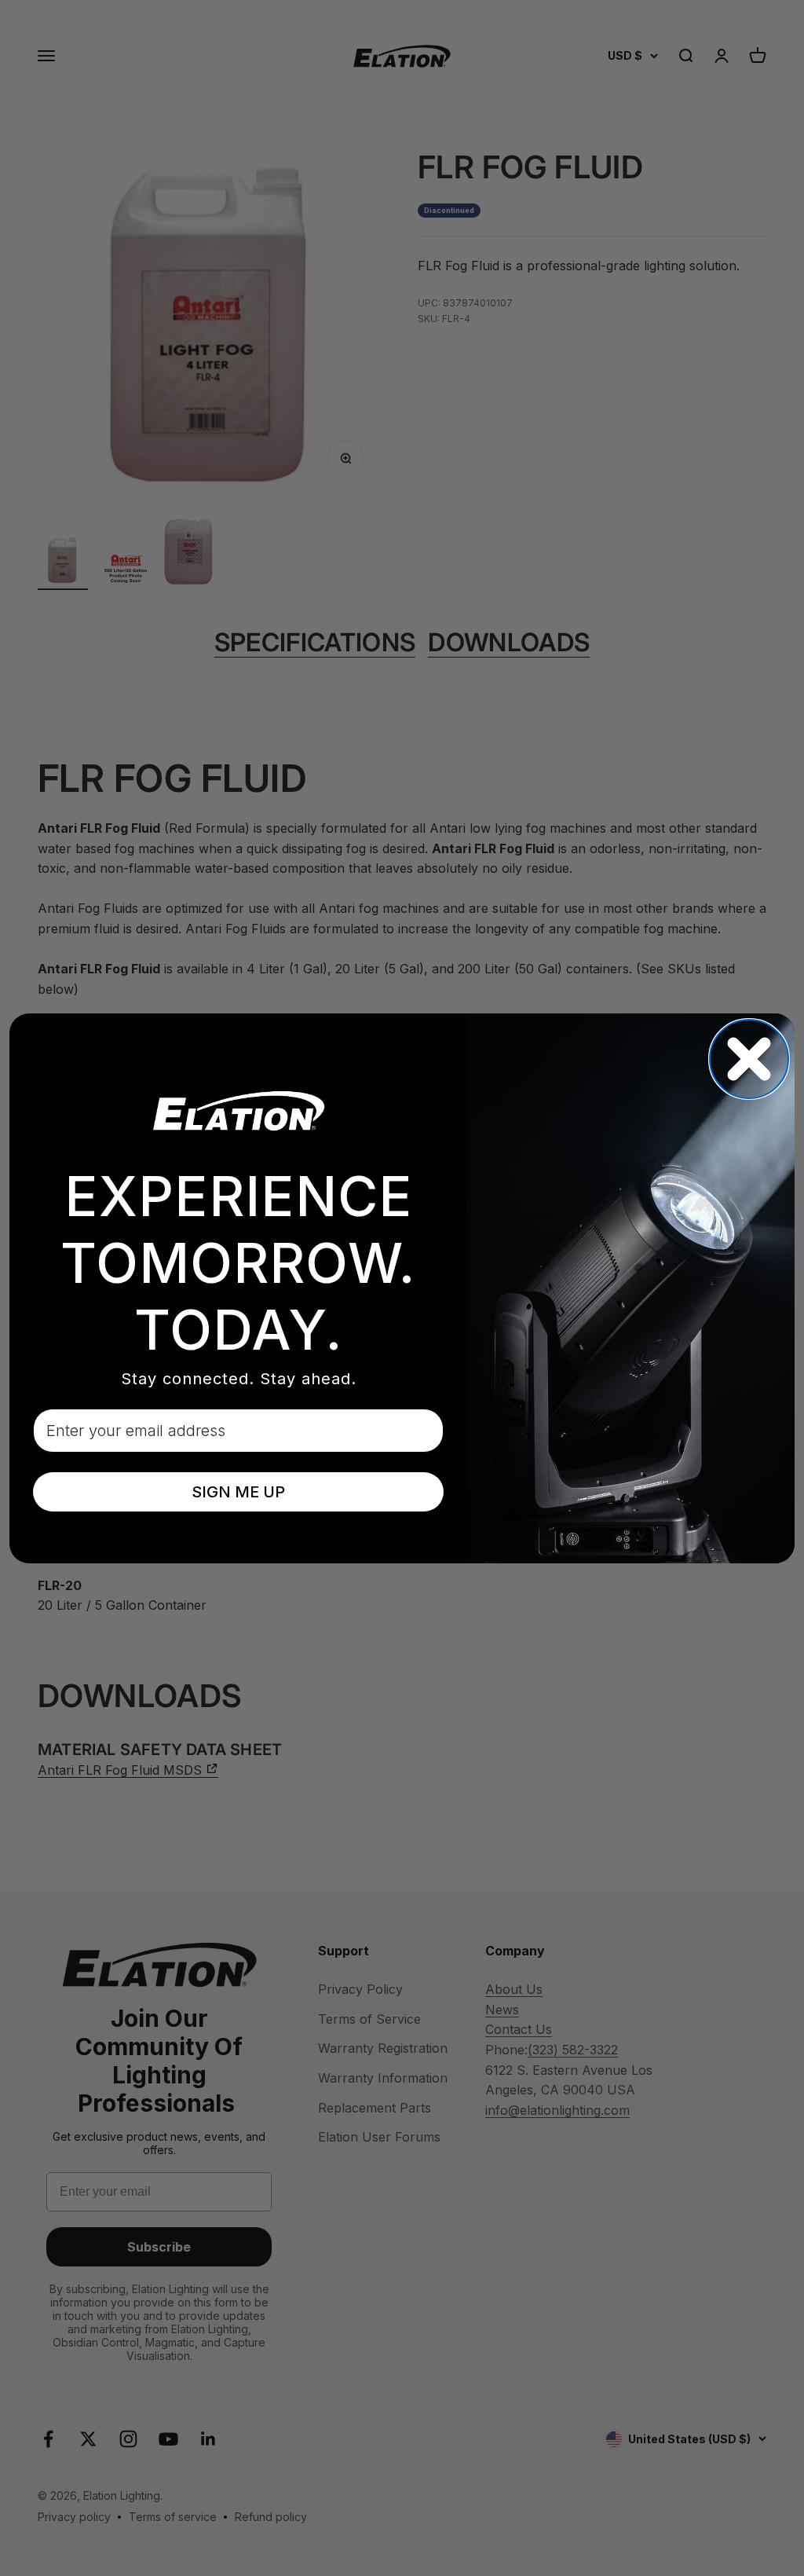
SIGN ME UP (238, 1492)
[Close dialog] (749, 1059)
